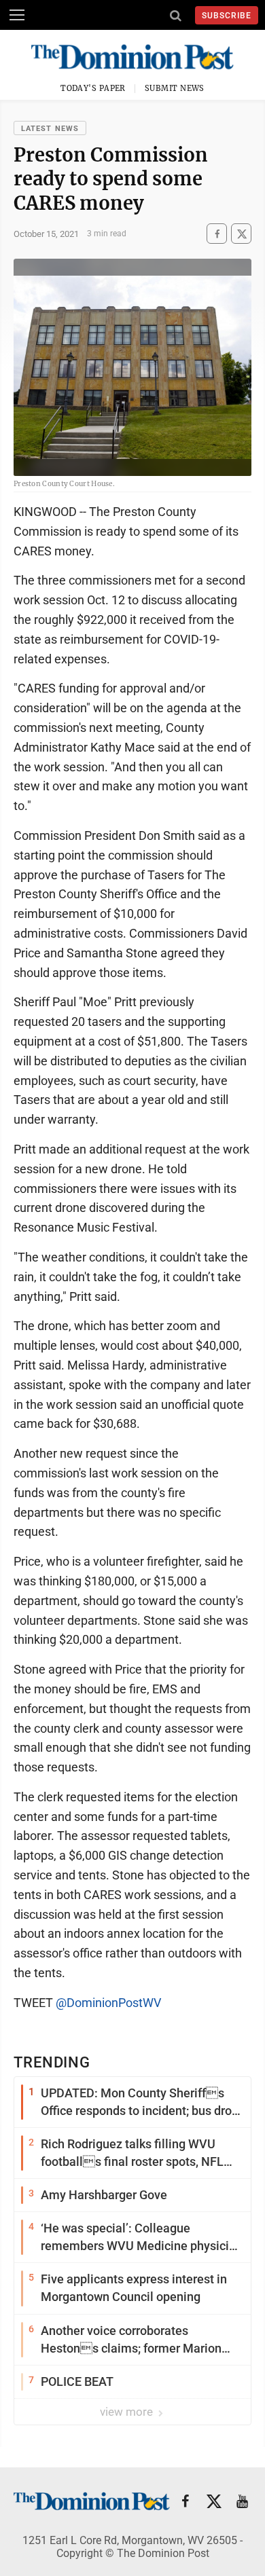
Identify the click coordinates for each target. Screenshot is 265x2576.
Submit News (175, 88)
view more (128, 2412)
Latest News (50, 129)
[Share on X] (241, 234)
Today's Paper (93, 88)
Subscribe (227, 16)
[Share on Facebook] (217, 234)
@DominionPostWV (108, 2003)
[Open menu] (17, 15)
